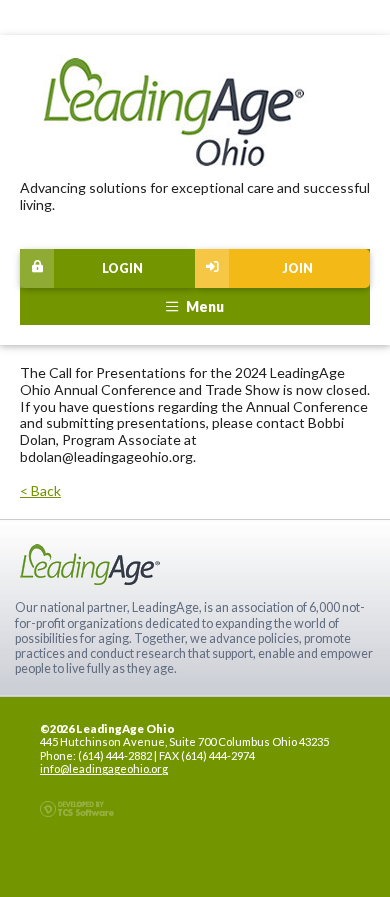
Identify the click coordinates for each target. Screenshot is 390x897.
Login (122, 268)
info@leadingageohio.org (104, 768)
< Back (40, 490)
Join (297, 268)
